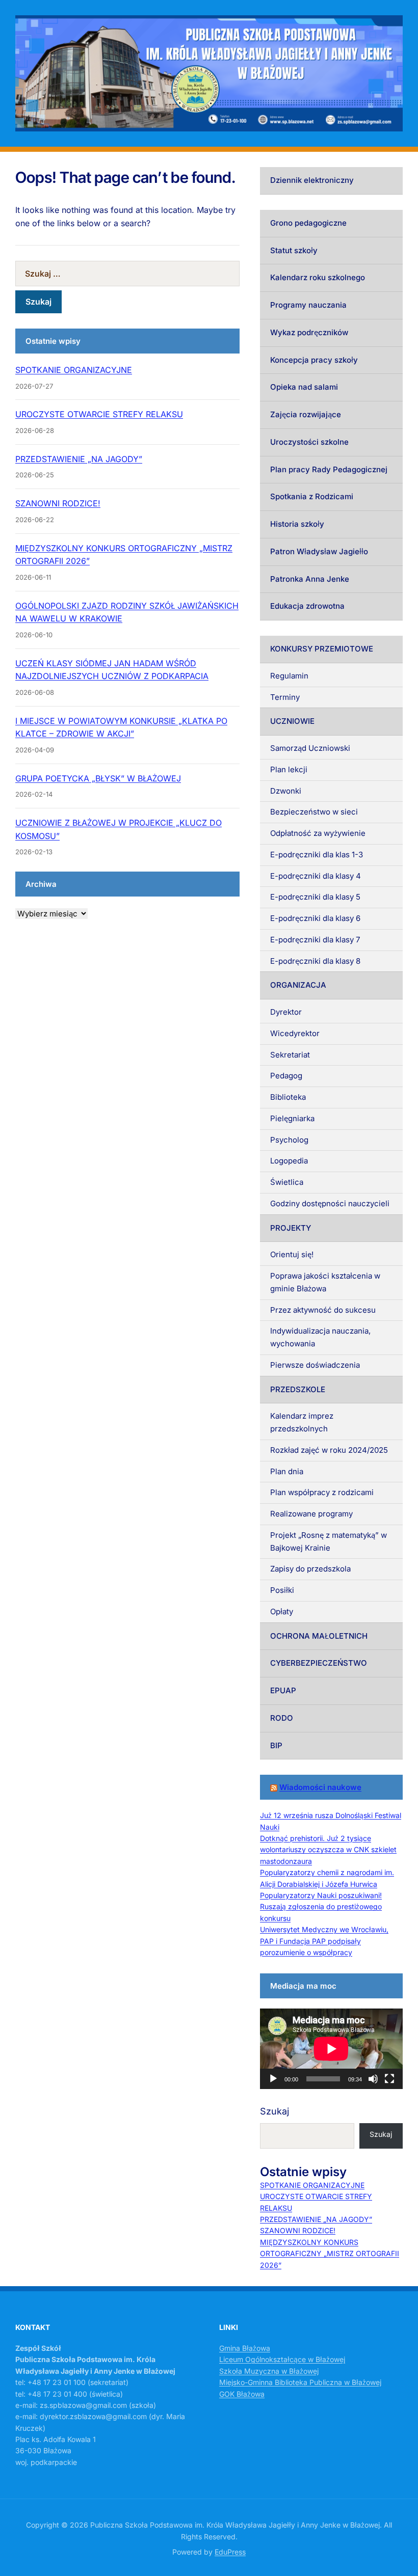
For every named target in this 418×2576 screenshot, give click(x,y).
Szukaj (275, 2111)
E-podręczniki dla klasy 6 (315, 918)
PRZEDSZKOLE (298, 1389)
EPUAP (283, 1690)
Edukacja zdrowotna (307, 606)
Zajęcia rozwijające (306, 414)
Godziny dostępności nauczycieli (330, 1203)
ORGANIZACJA (298, 985)
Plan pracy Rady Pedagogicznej (329, 469)
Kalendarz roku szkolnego (318, 277)
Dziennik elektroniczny (312, 180)
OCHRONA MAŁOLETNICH (319, 1636)
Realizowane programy (311, 1514)
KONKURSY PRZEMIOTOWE (322, 649)
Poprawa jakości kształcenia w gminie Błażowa (325, 1282)
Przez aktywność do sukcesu (323, 1310)
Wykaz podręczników (309, 332)
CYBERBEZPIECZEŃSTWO (319, 1663)
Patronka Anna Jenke (310, 579)
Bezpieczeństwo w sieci (314, 812)
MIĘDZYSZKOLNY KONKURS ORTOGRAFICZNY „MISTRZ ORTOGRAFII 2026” (330, 2254)
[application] (331, 2049)
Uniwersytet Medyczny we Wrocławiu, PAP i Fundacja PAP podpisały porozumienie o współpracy (324, 1941)
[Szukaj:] (127, 274)
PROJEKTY (291, 1228)
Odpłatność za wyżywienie (318, 833)
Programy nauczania (308, 305)
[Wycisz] (373, 2079)
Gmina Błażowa (245, 2348)
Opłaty (282, 1611)
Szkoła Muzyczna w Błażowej (269, 2371)
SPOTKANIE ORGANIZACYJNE (74, 370)
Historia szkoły (297, 524)
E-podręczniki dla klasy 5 (315, 897)
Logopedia (289, 1161)
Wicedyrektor (295, 1033)
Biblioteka (288, 1097)
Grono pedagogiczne (308, 223)
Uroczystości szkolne (309, 442)
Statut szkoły (294, 250)
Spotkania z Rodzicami (312, 496)
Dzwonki (286, 791)
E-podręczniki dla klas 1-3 (317, 855)
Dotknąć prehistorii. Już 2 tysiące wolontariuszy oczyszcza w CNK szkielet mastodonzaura (328, 1850)
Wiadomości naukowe (320, 1787)
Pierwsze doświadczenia (315, 1365)
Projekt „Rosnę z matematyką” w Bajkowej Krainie (329, 1541)
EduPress (230, 2552)
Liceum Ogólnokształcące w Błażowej (282, 2359)
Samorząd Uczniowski (310, 748)
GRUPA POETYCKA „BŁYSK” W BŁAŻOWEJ (98, 778)
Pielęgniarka (292, 1118)
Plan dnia (287, 1471)
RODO (282, 1718)
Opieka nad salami (304, 387)
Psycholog (289, 1140)
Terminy (285, 697)
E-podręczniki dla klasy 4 (316, 876)
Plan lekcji (289, 769)
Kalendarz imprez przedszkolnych (302, 1422)
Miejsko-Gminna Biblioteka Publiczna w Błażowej (300, 2382)
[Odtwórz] (273, 2079)
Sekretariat (290, 1055)
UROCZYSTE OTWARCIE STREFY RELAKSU (99, 414)
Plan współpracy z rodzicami (322, 1492)
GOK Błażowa (242, 2394)
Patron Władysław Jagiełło (319, 551)
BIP (276, 1745)
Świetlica (287, 1182)
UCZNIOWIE (292, 721)
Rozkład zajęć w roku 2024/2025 (329, 1450)
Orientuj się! (292, 1254)
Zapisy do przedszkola (310, 1569)
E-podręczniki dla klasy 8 (315, 961)
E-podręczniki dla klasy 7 (315, 940)
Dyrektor (286, 1012)
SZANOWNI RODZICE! (58, 503)
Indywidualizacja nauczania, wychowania (320, 1337)
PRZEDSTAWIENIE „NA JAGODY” (79, 459)
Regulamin (289, 676)
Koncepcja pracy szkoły (314, 360)
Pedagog (286, 1076)
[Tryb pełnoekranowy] (389, 2079)
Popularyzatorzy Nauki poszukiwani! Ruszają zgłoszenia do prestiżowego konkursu (321, 1907)
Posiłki (282, 1590)
